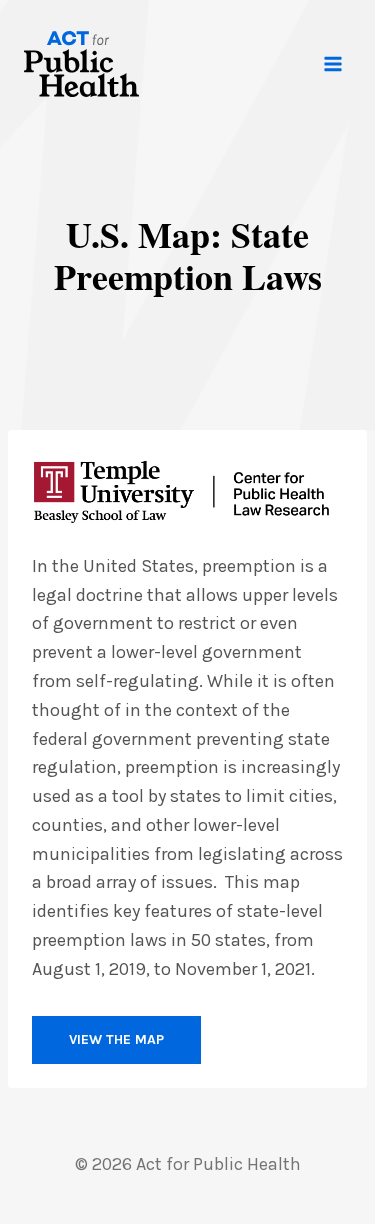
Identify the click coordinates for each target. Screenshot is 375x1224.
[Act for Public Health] (81, 64)
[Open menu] (332, 63)
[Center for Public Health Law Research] (182, 491)
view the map (116, 1039)
